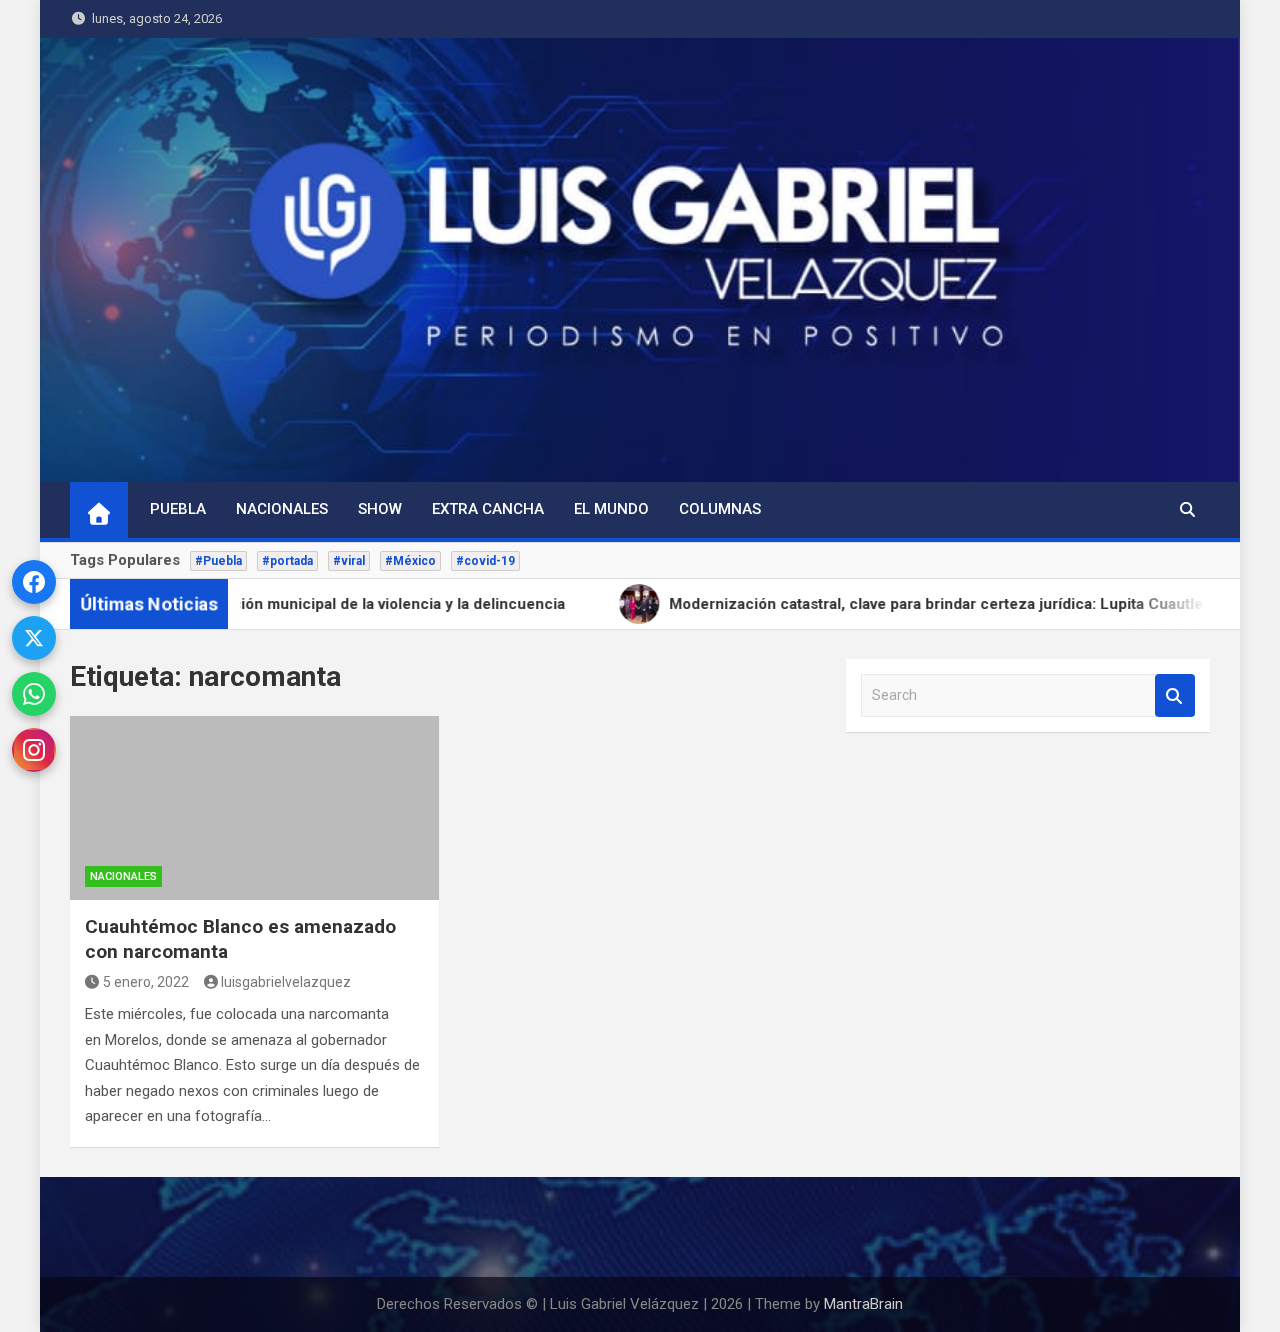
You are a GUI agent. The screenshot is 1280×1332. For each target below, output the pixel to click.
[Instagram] (34, 750)
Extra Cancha (488, 509)
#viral (349, 561)
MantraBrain (863, 1304)
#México (410, 561)
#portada (287, 561)
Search (1175, 695)
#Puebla (218, 561)
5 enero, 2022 (146, 982)
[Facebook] (34, 582)
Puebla (178, 509)
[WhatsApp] (34, 694)
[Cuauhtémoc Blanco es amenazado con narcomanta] (254, 808)
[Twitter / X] (34, 638)
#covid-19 (485, 561)
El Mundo (611, 509)
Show (380, 509)
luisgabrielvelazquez (286, 982)
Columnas (720, 509)
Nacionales (282, 509)
